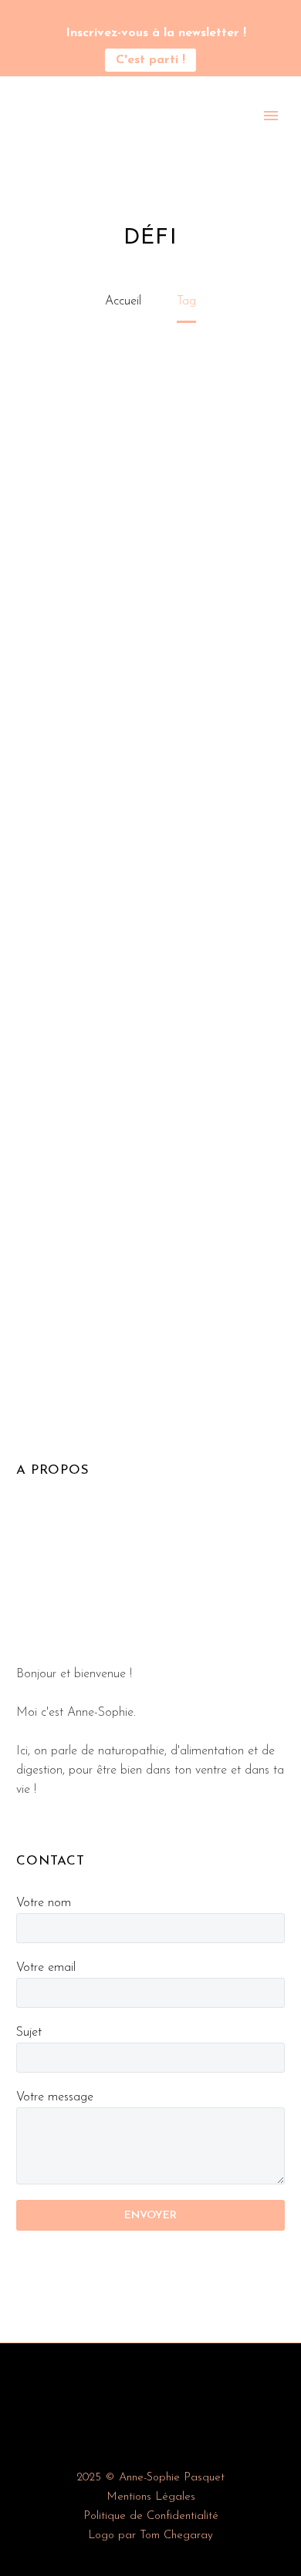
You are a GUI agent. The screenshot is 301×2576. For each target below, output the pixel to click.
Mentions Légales (151, 2497)
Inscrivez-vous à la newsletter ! (156, 33)
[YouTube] (150, 15)
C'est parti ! (150, 60)
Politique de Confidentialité (151, 2516)
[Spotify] (174, 15)
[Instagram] (127, 15)
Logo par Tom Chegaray (150, 2536)
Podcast (164, 137)
